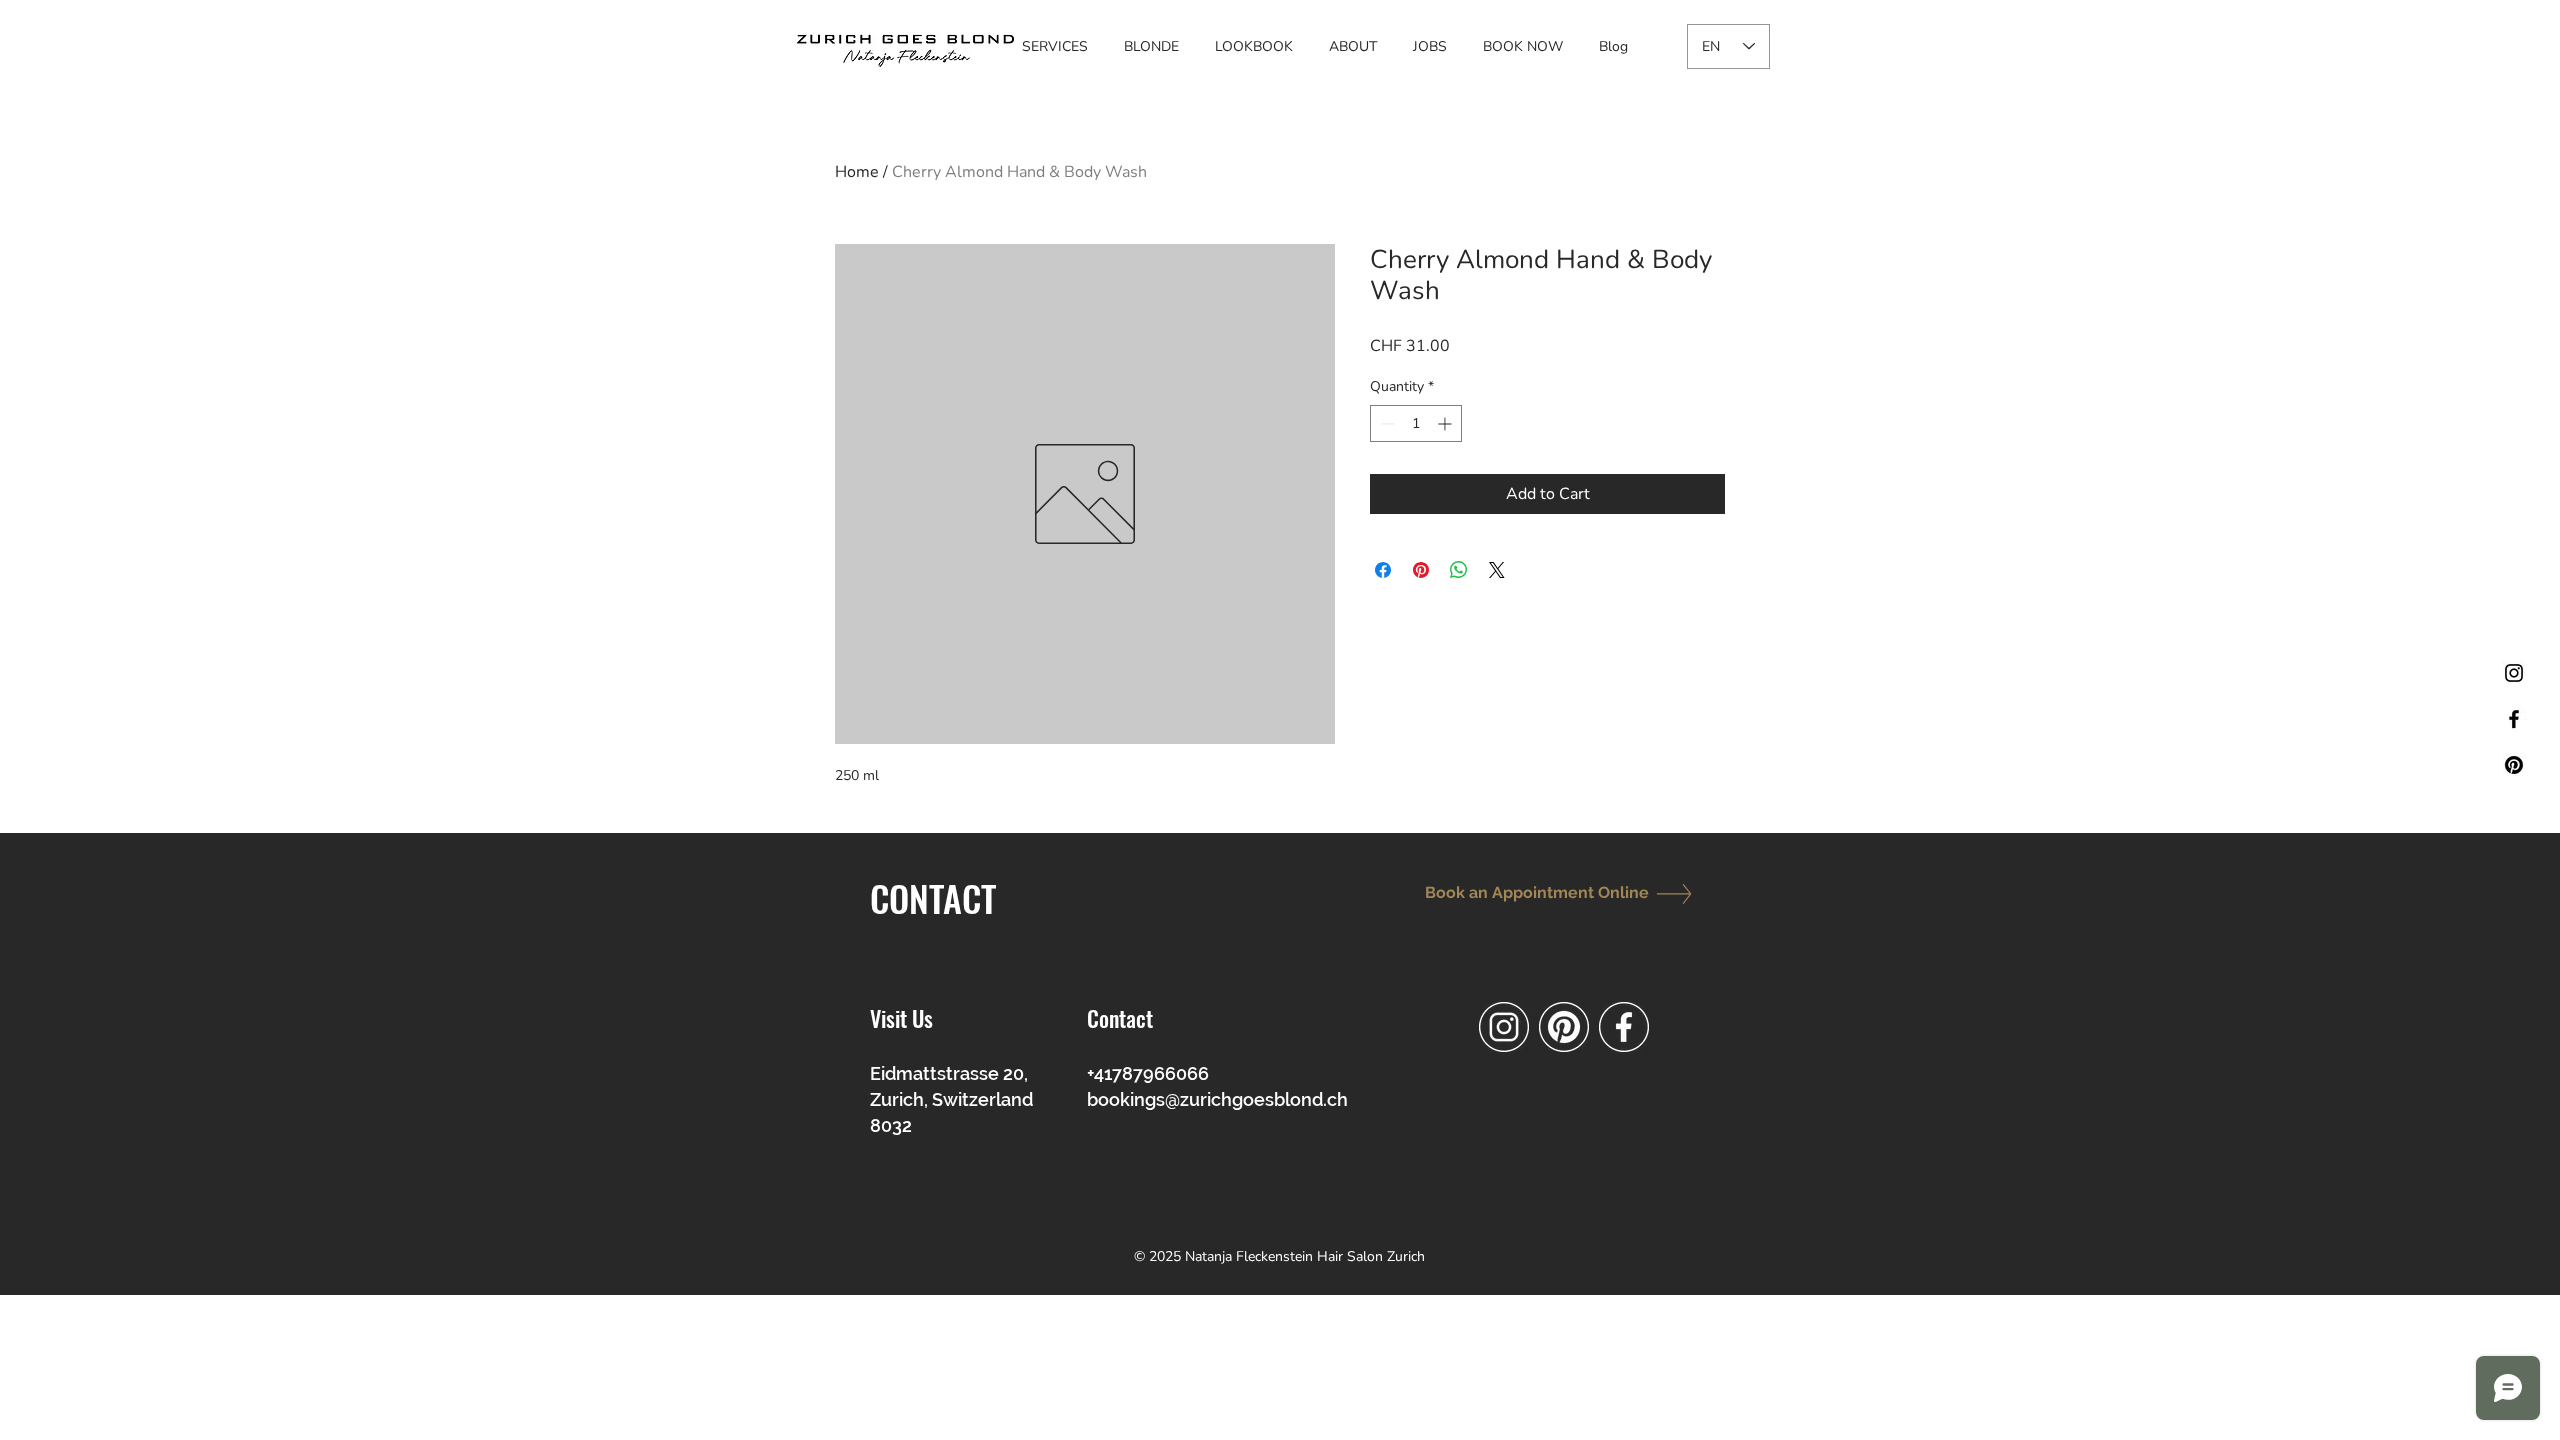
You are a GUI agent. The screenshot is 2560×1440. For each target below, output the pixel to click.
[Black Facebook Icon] (2514, 719)
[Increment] (1446, 423)
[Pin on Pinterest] (1421, 570)
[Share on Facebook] (1383, 570)
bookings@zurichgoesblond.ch (1217, 1099)
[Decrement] (1385, 423)
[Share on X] (1497, 570)
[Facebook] (1624, 1027)
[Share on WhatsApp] (1459, 570)
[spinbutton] (1416, 423)
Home (857, 172)
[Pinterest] (2514, 765)
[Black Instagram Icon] (2514, 673)
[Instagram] (1504, 1027)
